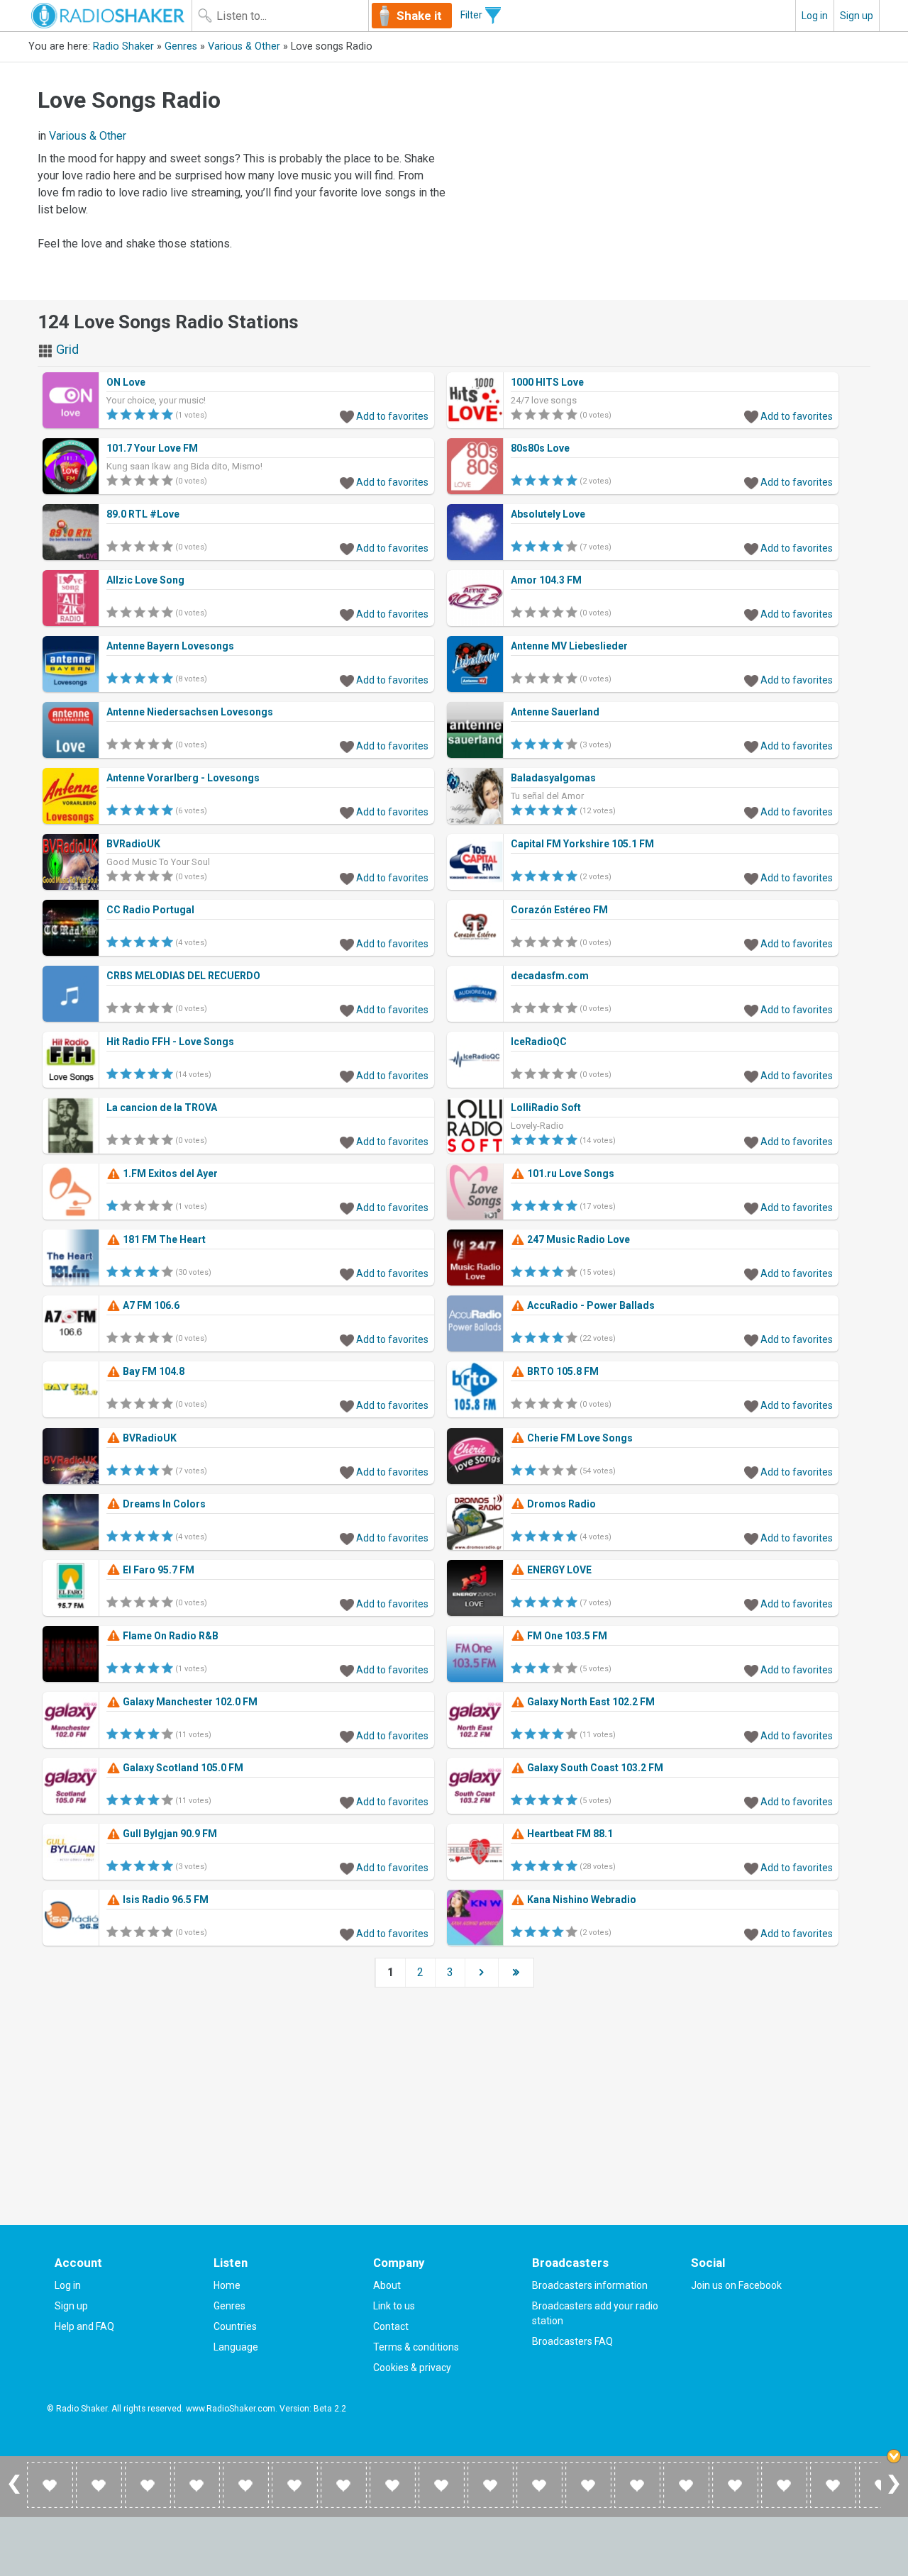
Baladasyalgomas (553, 778)
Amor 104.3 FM (546, 580)
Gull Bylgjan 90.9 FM (169, 1834)
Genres (181, 46)
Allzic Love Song (145, 580)
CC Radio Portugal (150, 910)
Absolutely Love (548, 514)
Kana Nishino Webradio (581, 1900)
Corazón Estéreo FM (559, 910)
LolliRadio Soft (546, 1108)
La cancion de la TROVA (162, 1108)
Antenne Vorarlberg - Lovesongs (183, 778)
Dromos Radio (560, 1504)
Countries (235, 2326)
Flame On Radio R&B (170, 1636)
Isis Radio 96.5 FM (165, 1900)
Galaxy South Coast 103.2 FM (594, 1768)
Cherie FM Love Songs (579, 1438)
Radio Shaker (123, 46)
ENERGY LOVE (558, 1570)
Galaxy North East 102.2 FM (590, 1702)
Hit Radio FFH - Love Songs (170, 1042)
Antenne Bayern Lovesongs (170, 646)
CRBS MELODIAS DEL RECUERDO (183, 976)
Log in (815, 16)
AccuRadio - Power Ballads (590, 1305)
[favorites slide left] (14, 2493)
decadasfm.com (550, 976)
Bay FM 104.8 (153, 1371)
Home (227, 2285)
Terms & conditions (416, 2347)
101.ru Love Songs (570, 1173)
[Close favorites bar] (894, 2456)
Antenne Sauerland (555, 712)
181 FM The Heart (163, 1239)
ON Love (126, 382)
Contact (391, 2326)
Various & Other (244, 46)
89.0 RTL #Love (143, 514)
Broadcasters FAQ (572, 2341)
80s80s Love (540, 448)
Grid (66, 349)
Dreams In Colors (163, 1504)
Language (236, 2347)
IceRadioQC (539, 1042)
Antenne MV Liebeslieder (569, 646)
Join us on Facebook (736, 2285)
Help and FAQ (84, 2326)
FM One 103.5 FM (566, 1636)
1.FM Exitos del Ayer (169, 1173)
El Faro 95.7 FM (157, 1570)
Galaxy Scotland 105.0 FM (182, 1768)
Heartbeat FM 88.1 (569, 1834)
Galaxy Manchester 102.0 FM (189, 1702)
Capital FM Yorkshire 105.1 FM (582, 844)
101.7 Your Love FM (152, 448)
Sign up (857, 16)
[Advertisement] (665, 179)
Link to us (394, 2306)
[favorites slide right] (894, 2493)
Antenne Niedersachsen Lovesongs (190, 712)
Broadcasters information (590, 2285)
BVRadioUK (133, 844)
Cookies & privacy (412, 2368)
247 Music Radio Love (577, 1239)
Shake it (419, 16)
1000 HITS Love (547, 382)
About (387, 2285)
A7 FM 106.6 (150, 1305)
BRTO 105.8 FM (562, 1371)
